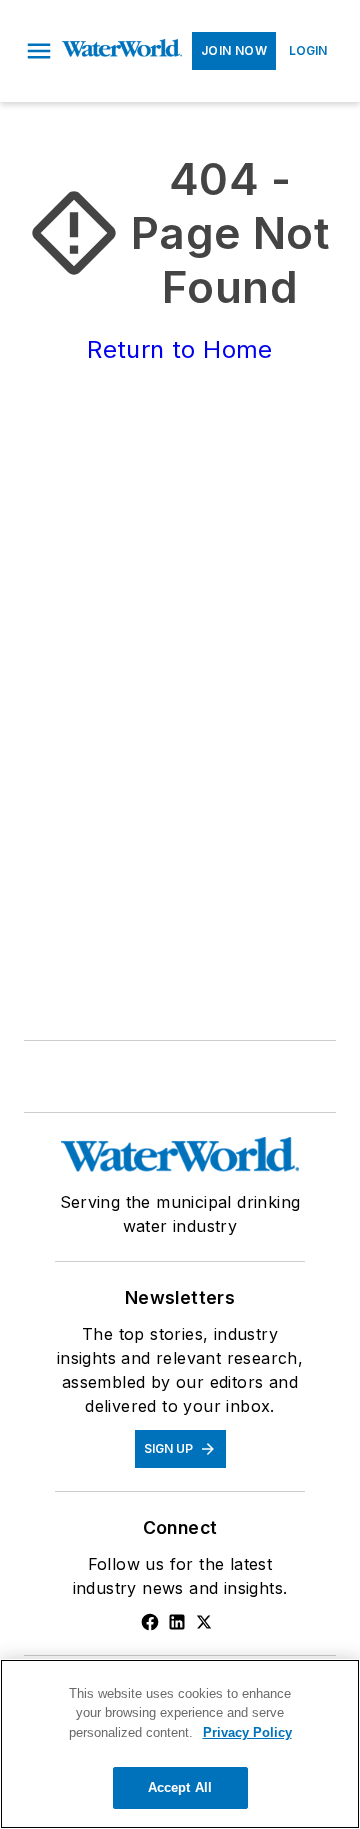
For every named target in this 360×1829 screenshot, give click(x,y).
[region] (180, 1744)
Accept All (180, 1787)
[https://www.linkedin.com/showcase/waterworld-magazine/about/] (177, 1622)
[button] (39, 51)
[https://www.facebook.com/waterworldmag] (150, 1622)
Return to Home (180, 349)
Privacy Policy (247, 1732)
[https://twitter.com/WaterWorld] (204, 1622)
